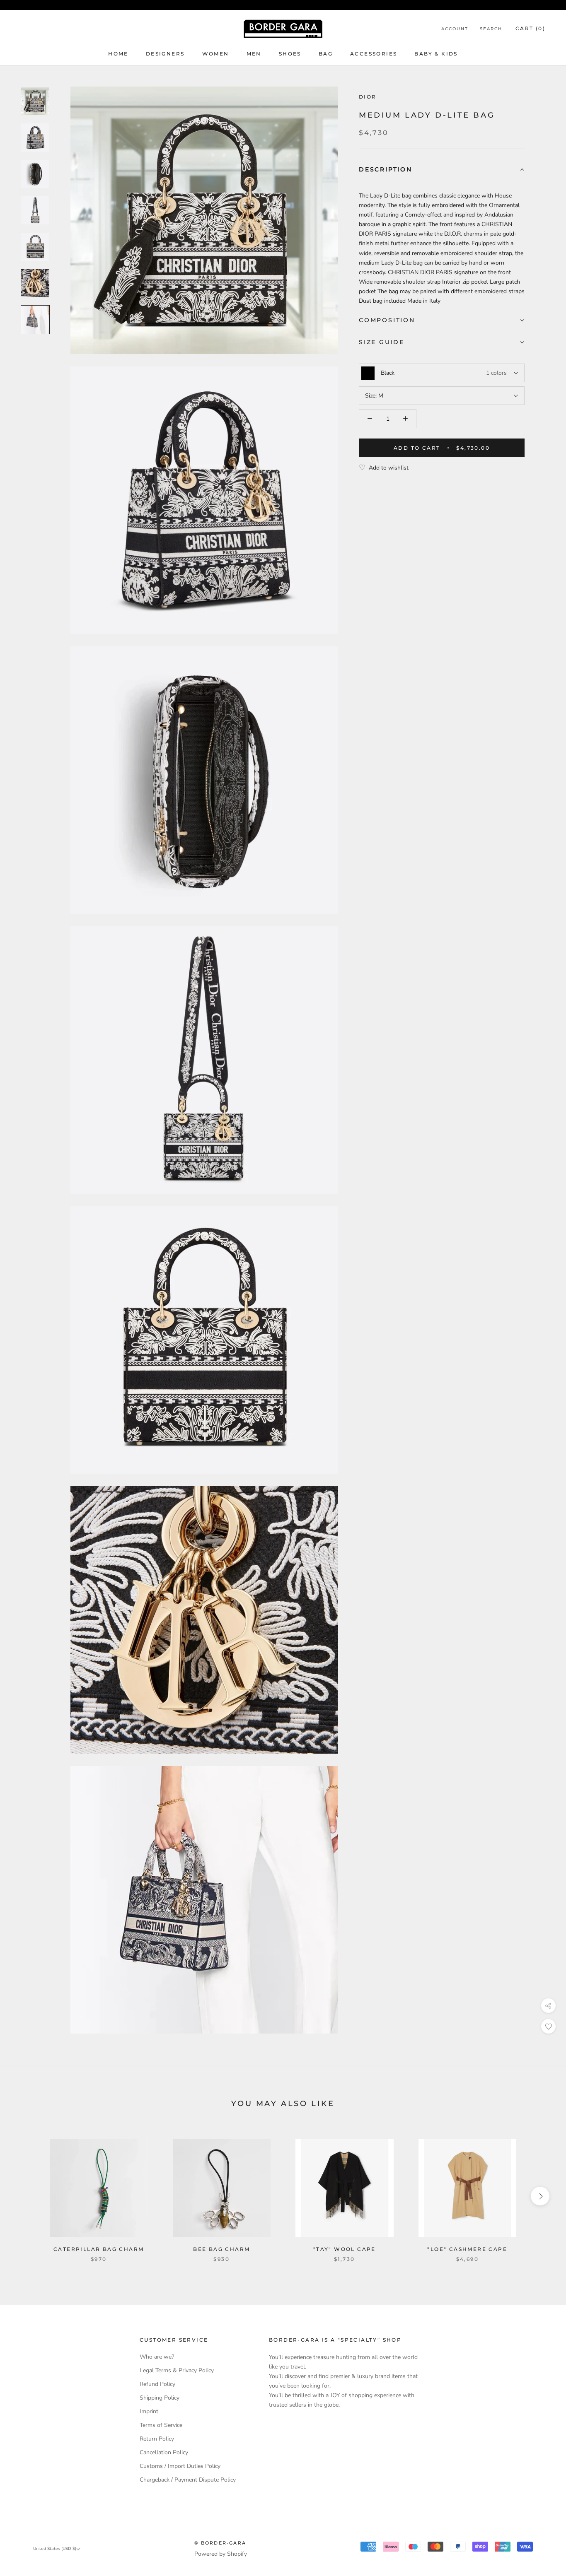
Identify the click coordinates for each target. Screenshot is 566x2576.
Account (455, 29)
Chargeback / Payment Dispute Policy (188, 2480)
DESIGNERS (165, 54)
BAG (326, 54)
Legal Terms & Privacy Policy (177, 2370)
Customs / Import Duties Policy (180, 2466)
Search (491, 29)
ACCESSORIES (374, 54)
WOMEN (216, 54)
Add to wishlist (389, 468)
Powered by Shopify (221, 2554)
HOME (118, 54)
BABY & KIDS (436, 54)
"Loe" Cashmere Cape (467, 2249)
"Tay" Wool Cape (345, 2249)
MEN (254, 54)
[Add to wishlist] (548, 2026)
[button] (442, 170)
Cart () (530, 28)
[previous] (26, 2196)
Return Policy (157, 2439)
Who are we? (157, 2357)
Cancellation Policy (164, 2452)
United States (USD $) (55, 2549)
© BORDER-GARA (220, 2543)
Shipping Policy (160, 2398)
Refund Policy (157, 2384)
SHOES (290, 54)
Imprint (149, 2411)
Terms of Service (161, 2425)
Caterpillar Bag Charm (99, 2249)
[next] (540, 2196)
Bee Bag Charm (221, 2249)
